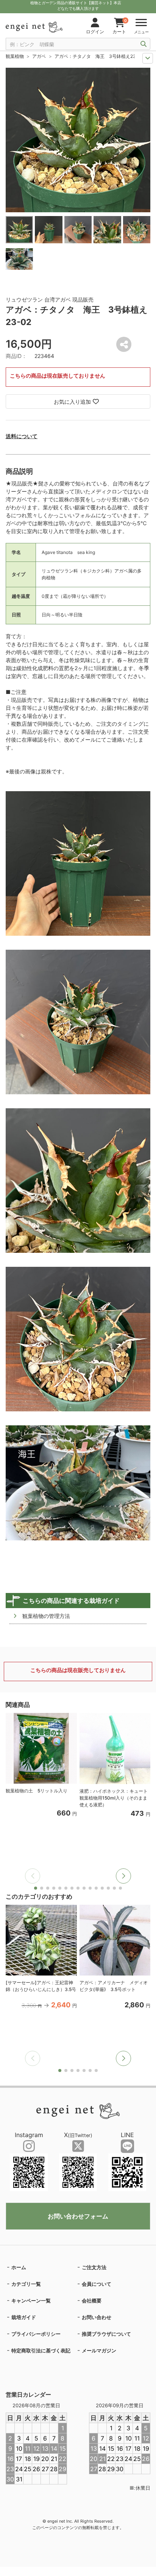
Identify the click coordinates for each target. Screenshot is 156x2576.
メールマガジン (99, 2350)
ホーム (19, 2267)
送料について (22, 436)
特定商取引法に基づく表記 (41, 2350)
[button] (123, 1876)
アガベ (39, 56)
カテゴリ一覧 (26, 2284)
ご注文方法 (94, 2267)
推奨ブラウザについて (106, 2334)
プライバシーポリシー (36, 2334)
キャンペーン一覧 (31, 2301)
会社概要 (92, 2301)
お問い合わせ (97, 2317)
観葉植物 (15, 56)
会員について (97, 2284)
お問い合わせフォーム (78, 2216)
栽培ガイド (24, 2317)
